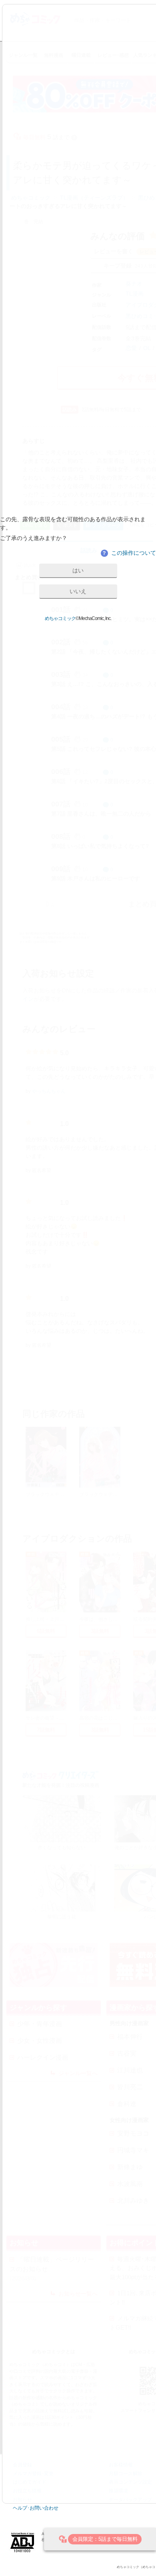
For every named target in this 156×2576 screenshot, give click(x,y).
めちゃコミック (60, 618)
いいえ (78, 591)
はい (78, 570)
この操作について (129, 553)
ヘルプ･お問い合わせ (36, 2508)
